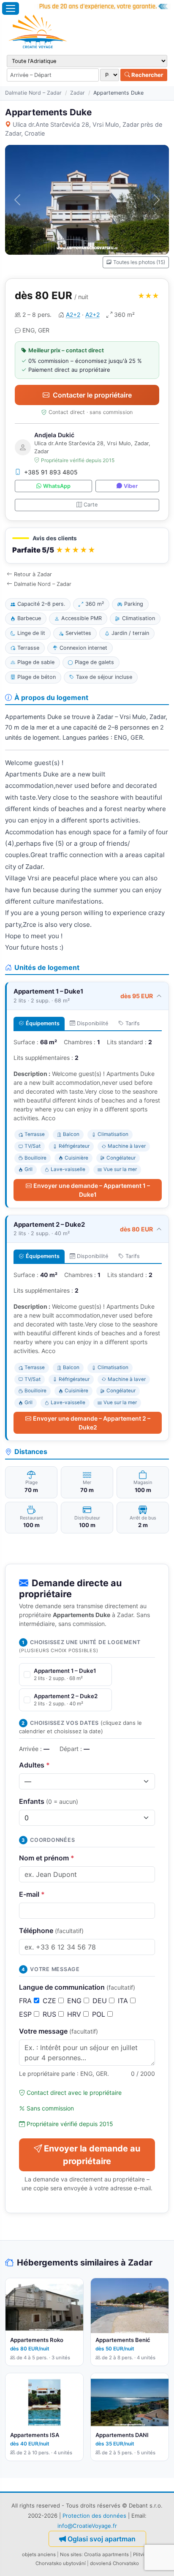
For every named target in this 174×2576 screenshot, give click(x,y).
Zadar (77, 93)
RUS (50, 2014)
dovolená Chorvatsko (114, 2563)
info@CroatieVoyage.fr (87, 2526)
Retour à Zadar (33, 574)
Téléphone (51, 1931)
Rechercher (147, 75)
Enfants (49, 1801)
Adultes (34, 1765)
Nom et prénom (47, 1858)
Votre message (58, 2031)
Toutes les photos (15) (139, 262)
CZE (50, 2001)
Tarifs (133, 1023)
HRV (75, 2014)
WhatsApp (57, 486)
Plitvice (141, 2554)
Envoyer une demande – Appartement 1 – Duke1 (92, 1190)
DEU (101, 2001)
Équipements (43, 1023)
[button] (87, 546)
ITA (124, 2001)
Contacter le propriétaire (92, 395)
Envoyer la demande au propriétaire (92, 2155)
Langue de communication (77, 1987)
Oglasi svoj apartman (102, 2539)
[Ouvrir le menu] (11, 8)
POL (100, 2014)
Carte (91, 505)
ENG (75, 2001)
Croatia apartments (106, 2554)
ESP (26, 2014)
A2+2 (73, 315)
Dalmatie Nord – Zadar (33, 93)
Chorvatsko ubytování (61, 2563)
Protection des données (94, 2516)
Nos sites (71, 2554)
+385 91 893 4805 (51, 472)
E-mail (32, 1894)
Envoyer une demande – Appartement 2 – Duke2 (92, 1423)
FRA (26, 2001)
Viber (131, 486)
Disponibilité (92, 1023)
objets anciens (39, 2554)
